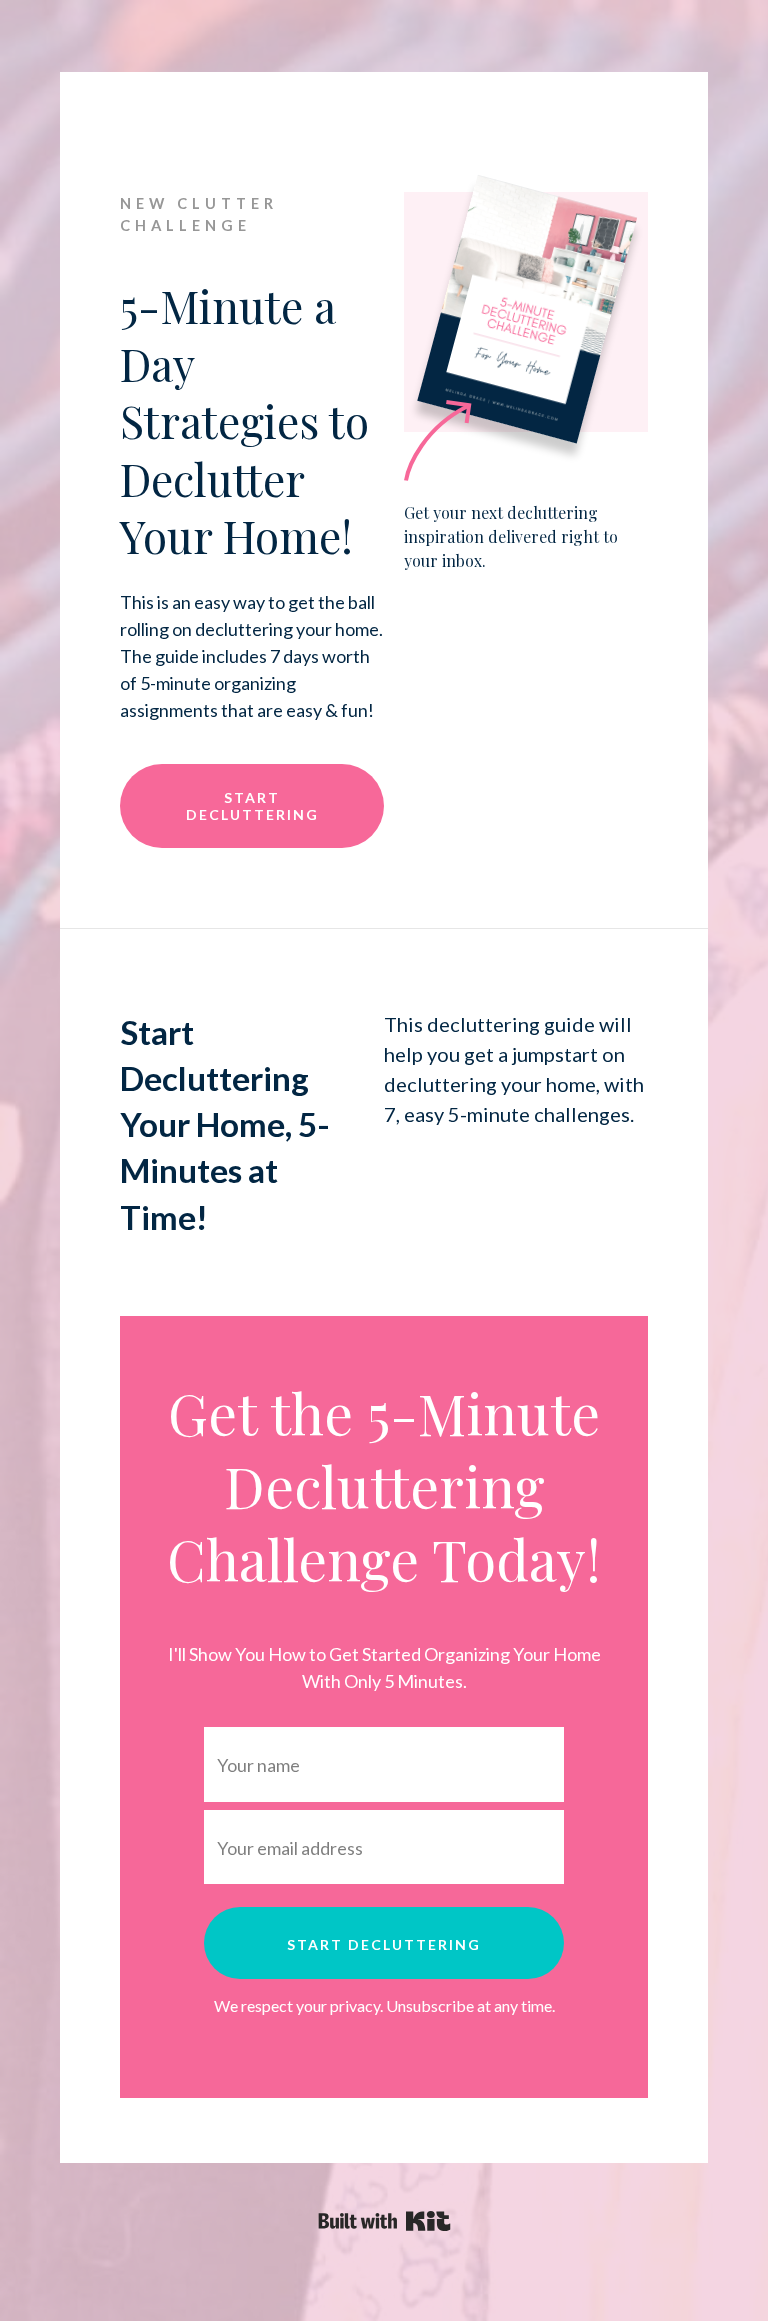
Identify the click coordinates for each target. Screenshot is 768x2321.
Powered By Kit (384, 2221)
